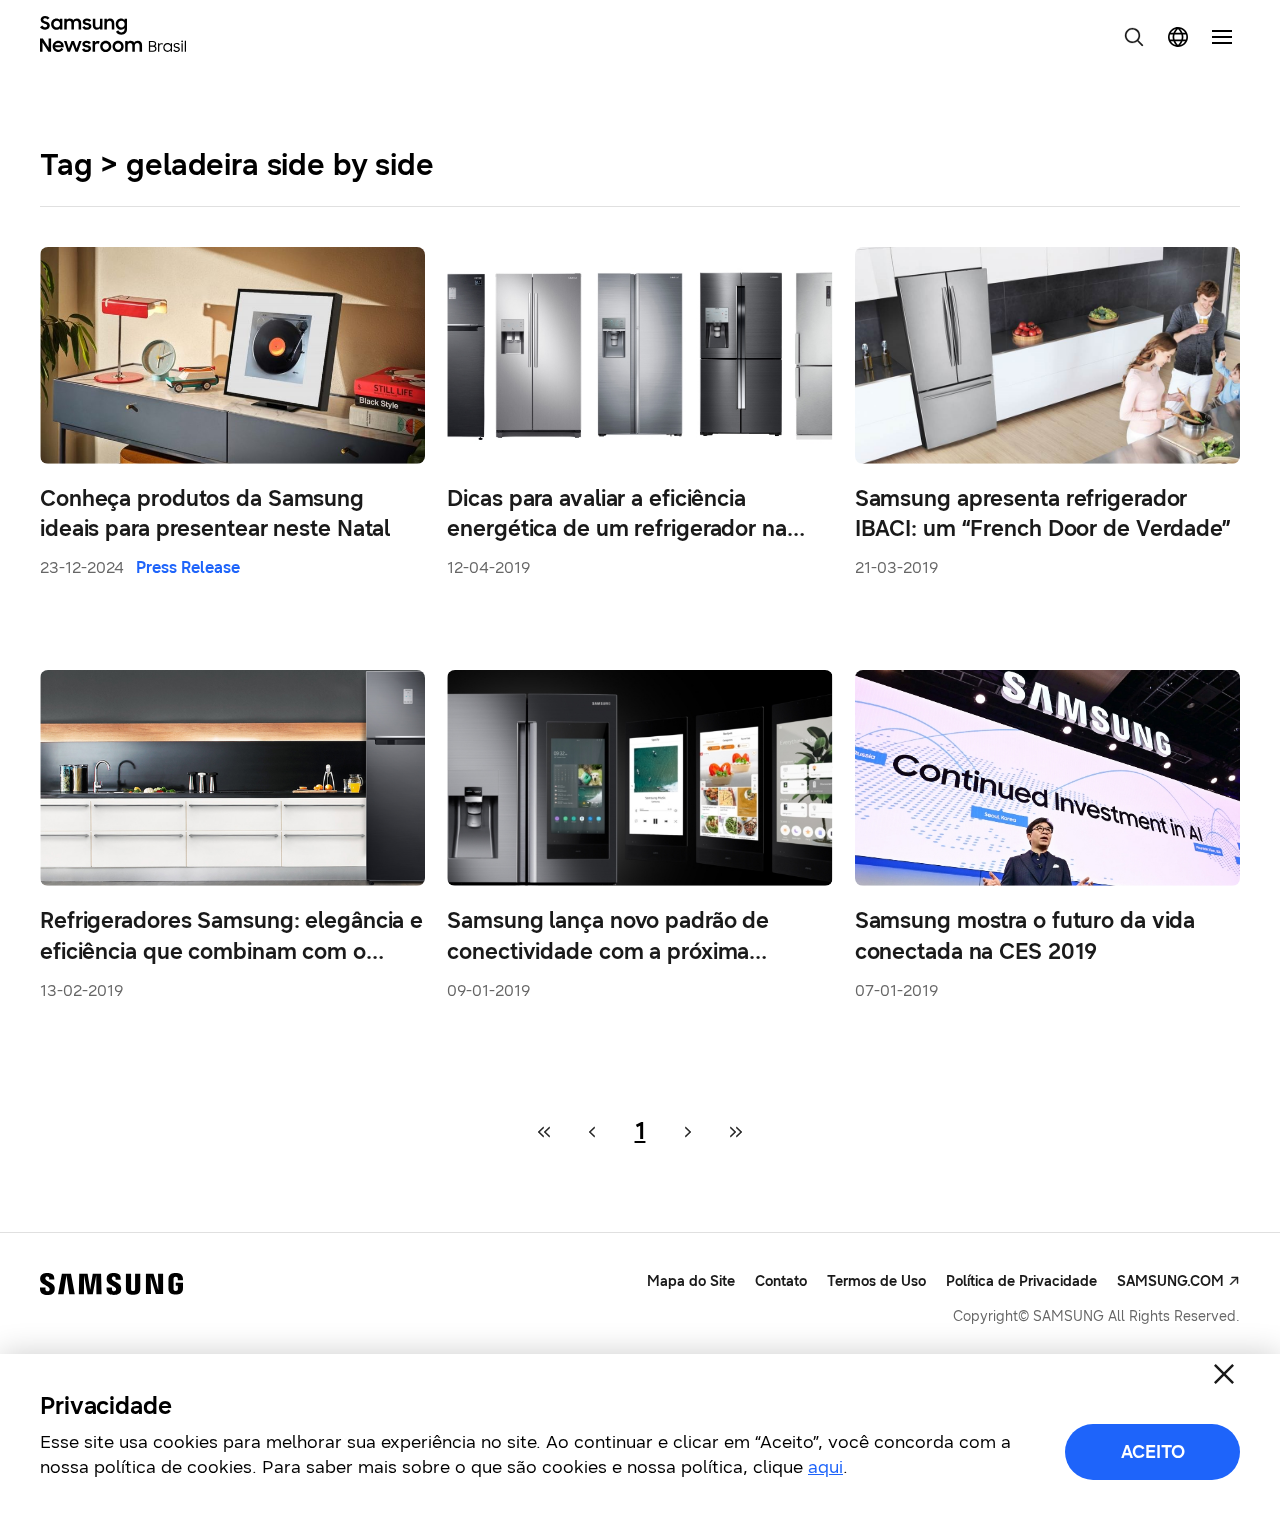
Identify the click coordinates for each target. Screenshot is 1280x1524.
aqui (825, 1467)
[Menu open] (1222, 37)
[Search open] (1134, 37)
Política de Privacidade (1021, 1281)
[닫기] (1224, 1374)
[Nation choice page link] (1178, 37)
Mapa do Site (691, 1281)
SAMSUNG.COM (1170, 1281)
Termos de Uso (876, 1281)
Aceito (1153, 1452)
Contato (781, 1281)
